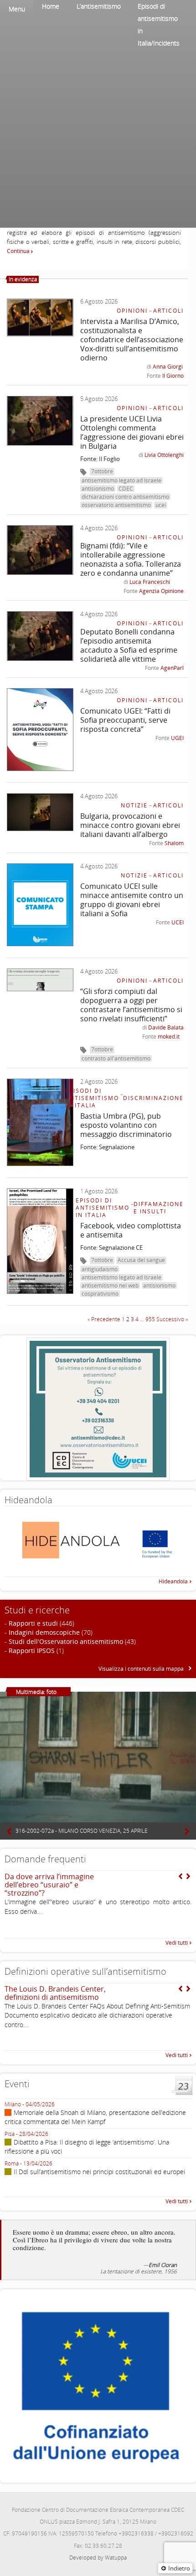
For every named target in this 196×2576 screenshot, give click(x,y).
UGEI (177, 738)
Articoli (168, 311)
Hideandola (173, 1581)
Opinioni (132, 311)
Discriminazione (153, 1098)
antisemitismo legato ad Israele (121, 480)
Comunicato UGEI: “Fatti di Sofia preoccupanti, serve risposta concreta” (125, 720)
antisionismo (98, 489)
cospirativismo (100, 1294)
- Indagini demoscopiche (42, 1632)
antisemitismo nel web (110, 1285)
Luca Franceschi (150, 582)
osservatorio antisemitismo (116, 505)
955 (150, 1319)
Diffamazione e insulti (159, 1208)
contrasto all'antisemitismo (116, 1058)
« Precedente (104, 1319)
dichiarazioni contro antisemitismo (125, 497)
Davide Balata (166, 1027)
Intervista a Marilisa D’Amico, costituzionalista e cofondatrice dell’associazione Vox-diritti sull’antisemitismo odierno (132, 340)
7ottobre (102, 471)
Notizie (134, 805)
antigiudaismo (100, 1269)
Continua (19, 251)
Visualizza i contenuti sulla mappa (142, 1669)
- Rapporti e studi (31, 1623)
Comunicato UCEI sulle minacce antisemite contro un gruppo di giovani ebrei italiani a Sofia (132, 900)
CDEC (126, 489)
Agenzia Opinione (161, 591)
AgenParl (172, 668)
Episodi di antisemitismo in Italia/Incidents (159, 25)
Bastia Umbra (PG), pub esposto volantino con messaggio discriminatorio (126, 1125)
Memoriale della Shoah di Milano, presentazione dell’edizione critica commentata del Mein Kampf (95, 2117)
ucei (161, 505)
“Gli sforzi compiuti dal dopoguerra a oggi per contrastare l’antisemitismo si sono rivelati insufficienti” (131, 1005)
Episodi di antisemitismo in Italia (92, 1098)
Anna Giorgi (168, 367)
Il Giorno (173, 376)
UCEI (178, 922)
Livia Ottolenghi (164, 455)
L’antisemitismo (99, 6)
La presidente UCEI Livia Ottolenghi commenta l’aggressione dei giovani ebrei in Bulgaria (132, 432)
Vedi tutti (177, 1943)
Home (51, 6)
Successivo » (172, 1319)
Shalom (174, 843)
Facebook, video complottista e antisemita (131, 1230)
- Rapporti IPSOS (30, 1651)
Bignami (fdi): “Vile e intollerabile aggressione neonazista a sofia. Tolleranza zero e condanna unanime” (131, 559)
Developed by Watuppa (98, 2558)
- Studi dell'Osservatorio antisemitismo (64, 1641)
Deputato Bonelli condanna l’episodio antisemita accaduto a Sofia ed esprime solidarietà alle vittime (129, 645)
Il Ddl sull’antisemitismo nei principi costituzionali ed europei (99, 2172)
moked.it (169, 1037)
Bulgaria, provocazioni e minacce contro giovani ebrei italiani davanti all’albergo (130, 825)
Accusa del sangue (141, 1260)
